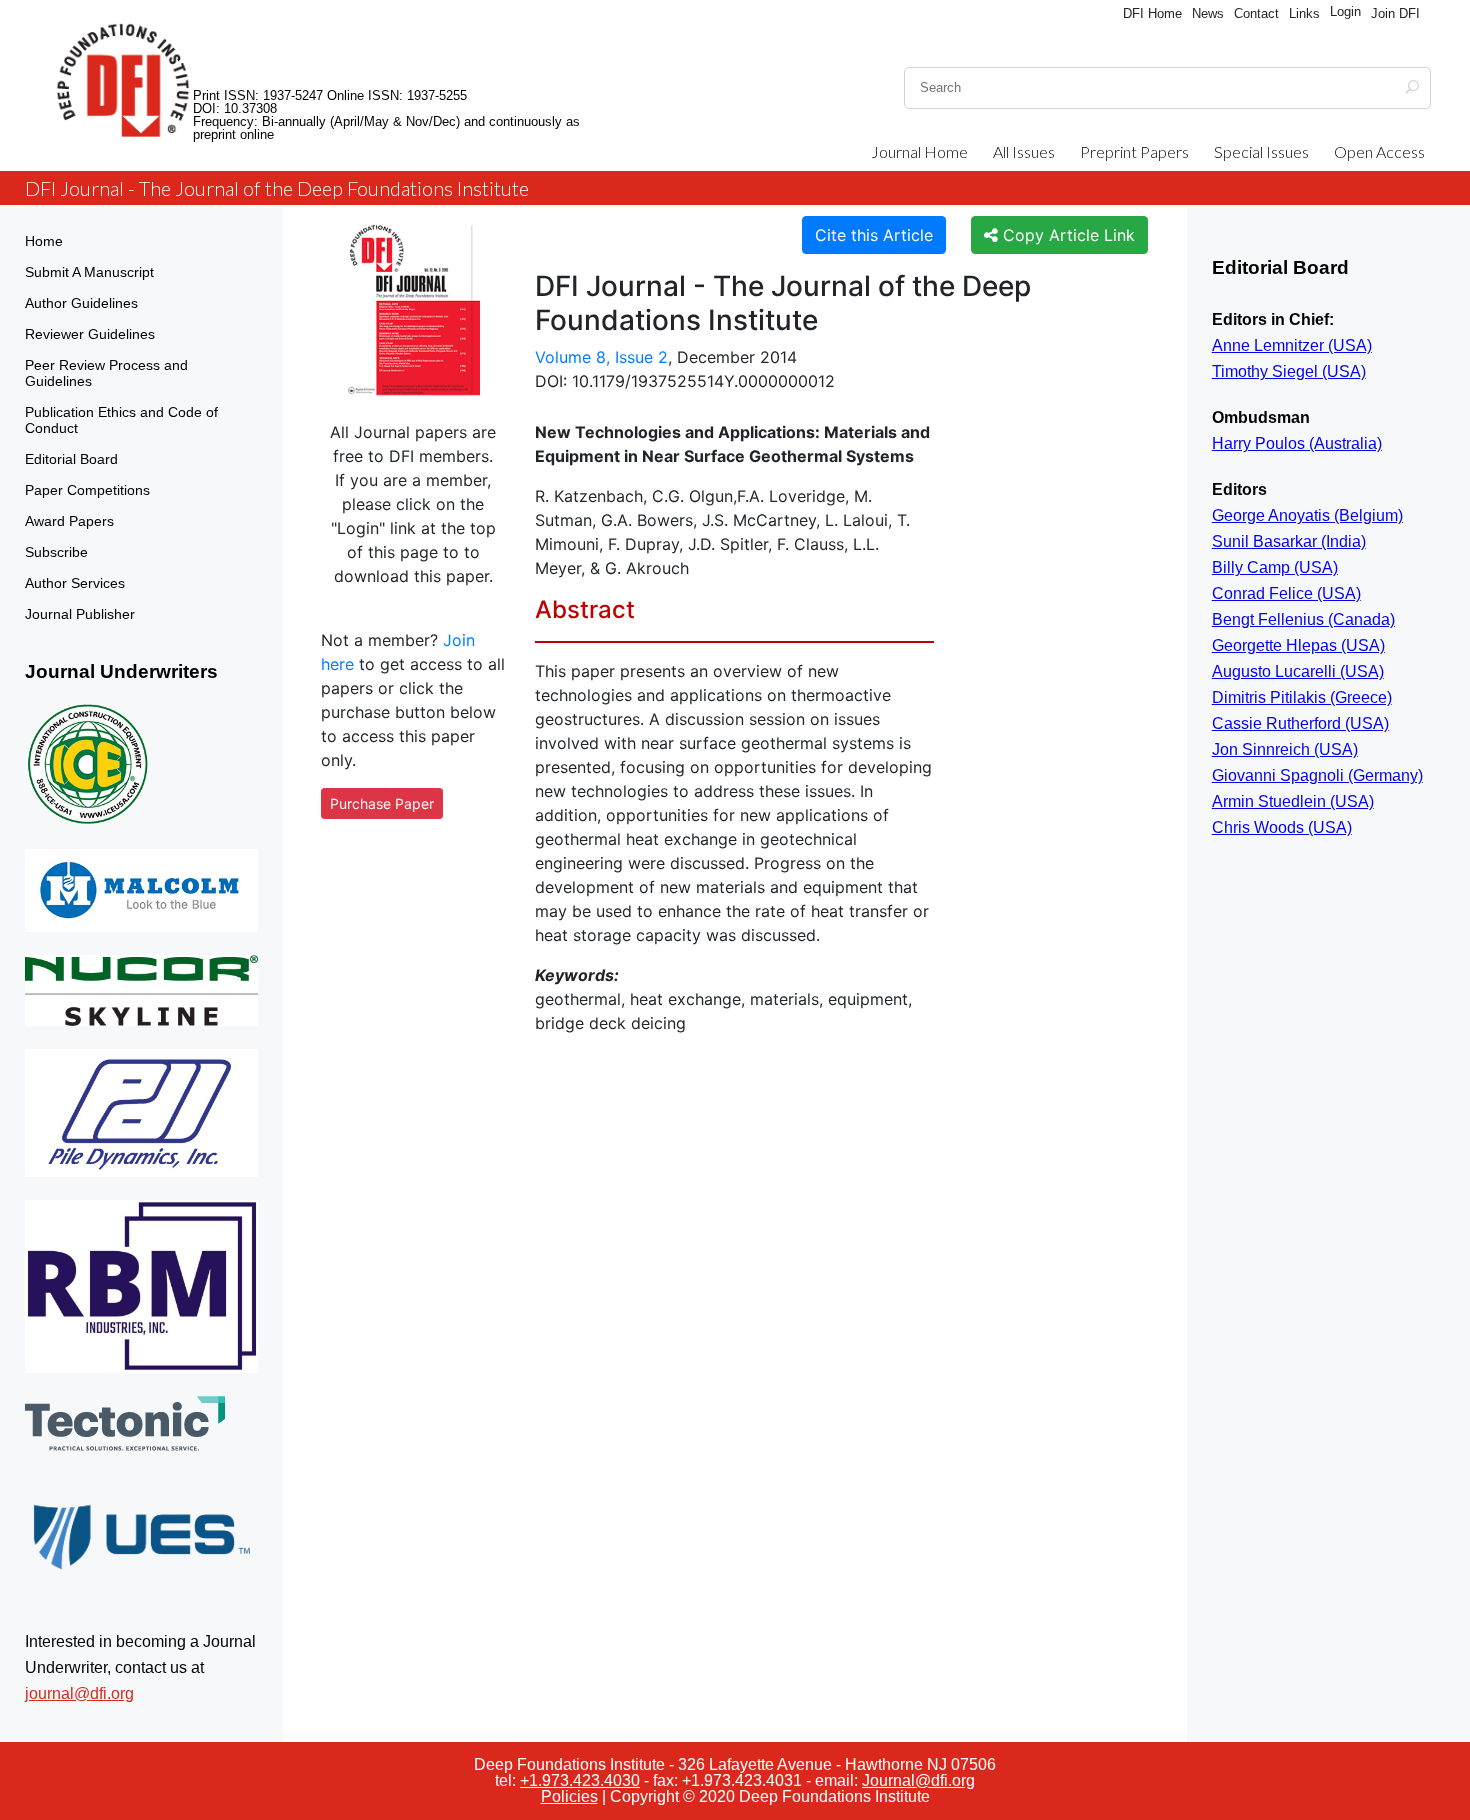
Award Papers (69, 521)
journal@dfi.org (79, 1693)
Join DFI (1395, 13)
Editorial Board (71, 459)
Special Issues (1261, 151)
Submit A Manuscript (89, 272)
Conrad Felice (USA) (1286, 593)
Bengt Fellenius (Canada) (1303, 619)
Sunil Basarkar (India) (1289, 541)
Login (1345, 11)
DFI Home (1152, 13)
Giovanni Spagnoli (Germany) (1317, 775)
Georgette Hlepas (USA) (1298, 645)
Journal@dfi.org (918, 1780)
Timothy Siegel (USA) (1289, 371)
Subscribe (56, 552)
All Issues (1024, 151)
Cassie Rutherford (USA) (1300, 723)
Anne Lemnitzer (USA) (1292, 345)
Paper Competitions (87, 490)
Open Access (1379, 151)
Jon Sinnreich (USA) (1285, 749)
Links (1304, 13)
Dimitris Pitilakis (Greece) (1302, 697)
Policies (569, 1796)
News (1208, 13)
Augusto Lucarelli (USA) (1298, 671)
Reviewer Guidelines (90, 334)
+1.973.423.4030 (580, 1780)
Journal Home (919, 151)
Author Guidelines (81, 303)
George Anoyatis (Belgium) (1307, 515)
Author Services (75, 583)
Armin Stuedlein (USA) (1293, 801)
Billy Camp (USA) (1275, 567)
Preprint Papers (1134, 151)
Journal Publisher (80, 614)
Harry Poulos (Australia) (1297, 443)
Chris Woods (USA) (1282, 827)
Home (44, 241)
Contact (1256, 13)
